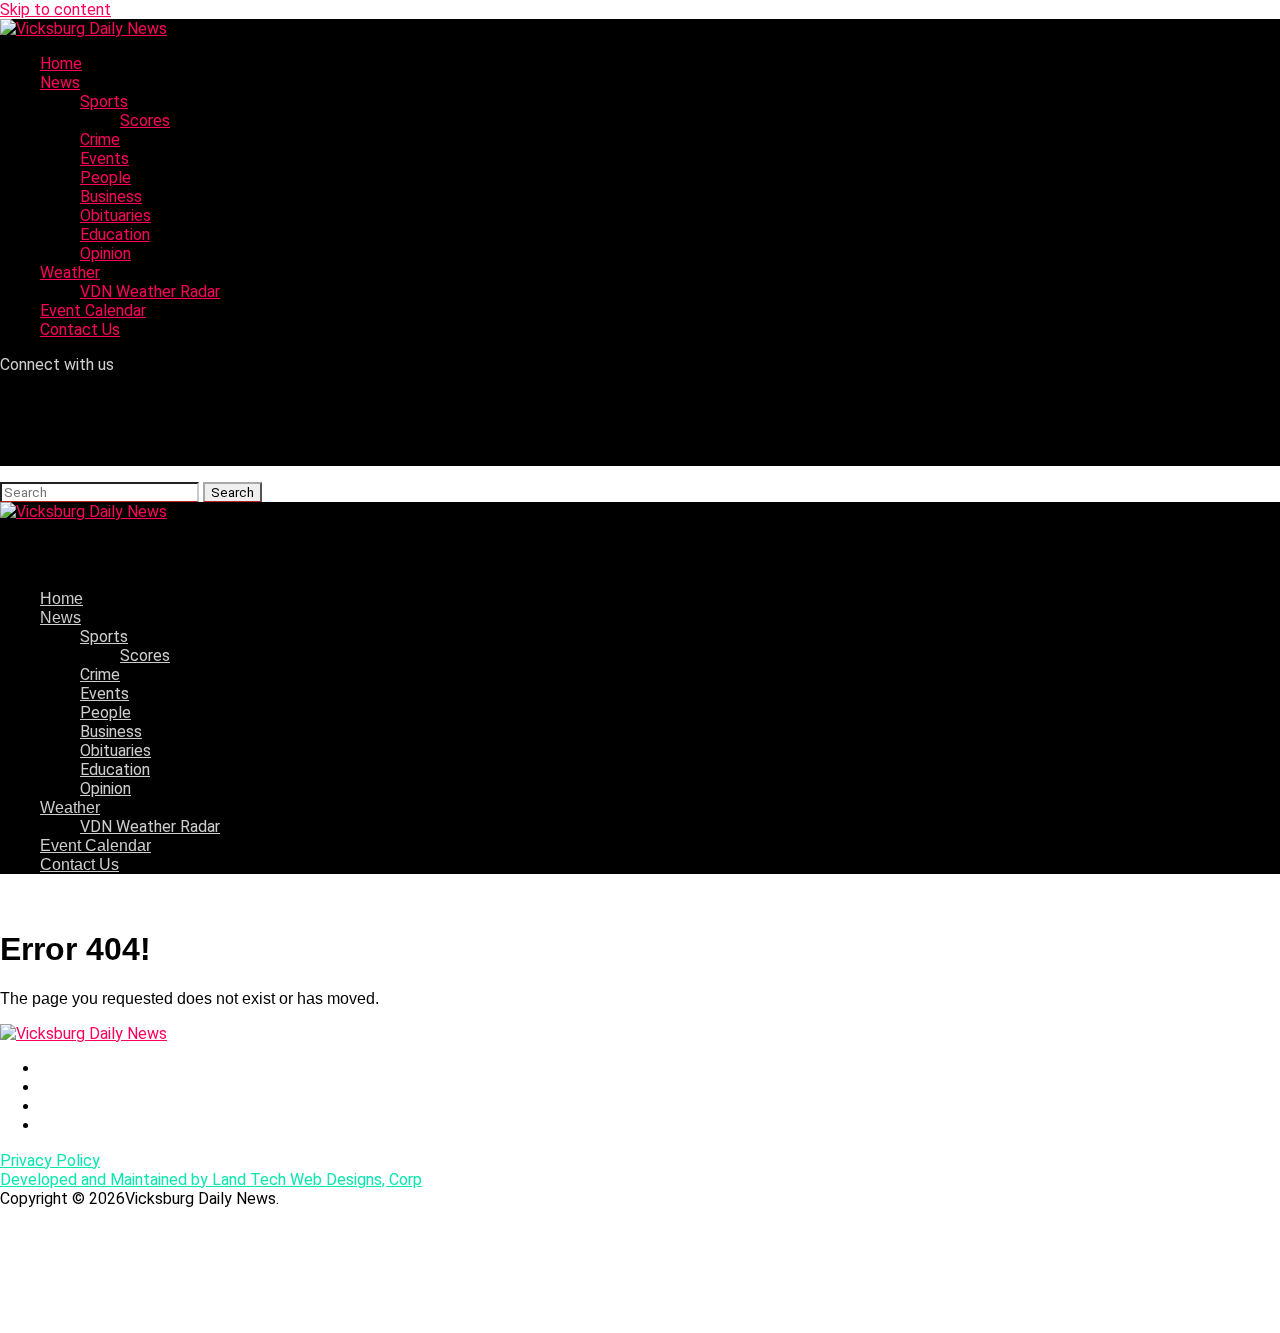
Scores (145, 120)
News (60, 82)
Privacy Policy (50, 1160)
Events (104, 158)
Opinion (105, 253)
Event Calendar (93, 310)
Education (115, 234)
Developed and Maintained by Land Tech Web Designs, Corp (211, 1179)
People (105, 177)
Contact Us (80, 329)
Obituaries (115, 215)
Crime (100, 139)
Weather (70, 272)
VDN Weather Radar (150, 291)
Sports (104, 101)
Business (111, 196)
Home (61, 63)
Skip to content (55, 9)
